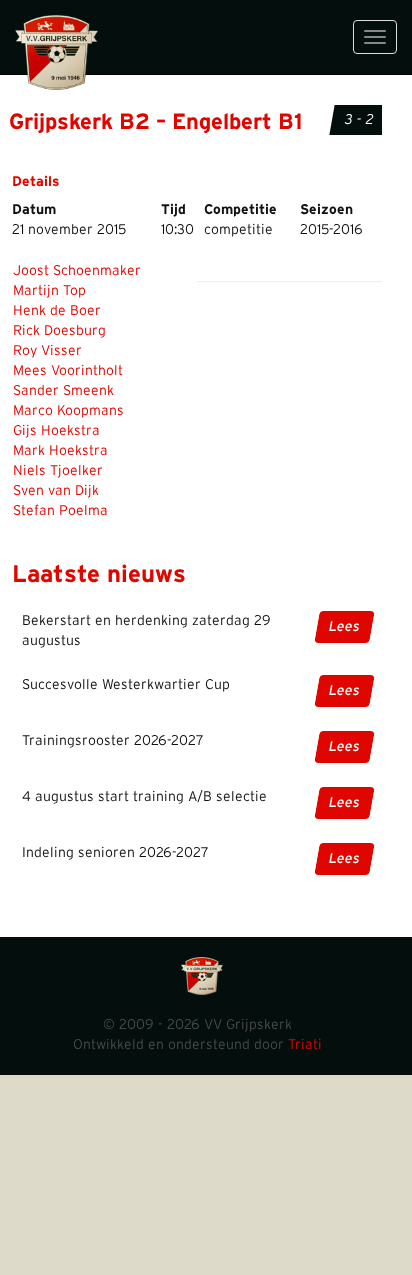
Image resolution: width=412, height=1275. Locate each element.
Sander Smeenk (63, 391)
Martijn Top (49, 291)
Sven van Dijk (56, 491)
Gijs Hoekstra (56, 431)
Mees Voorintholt (68, 371)
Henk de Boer (57, 311)
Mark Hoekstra (60, 451)
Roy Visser (47, 351)
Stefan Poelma (60, 511)
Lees (344, 627)
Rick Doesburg (59, 331)
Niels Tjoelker (58, 471)
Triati (305, 1045)
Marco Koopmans (68, 411)
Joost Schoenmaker (77, 271)
